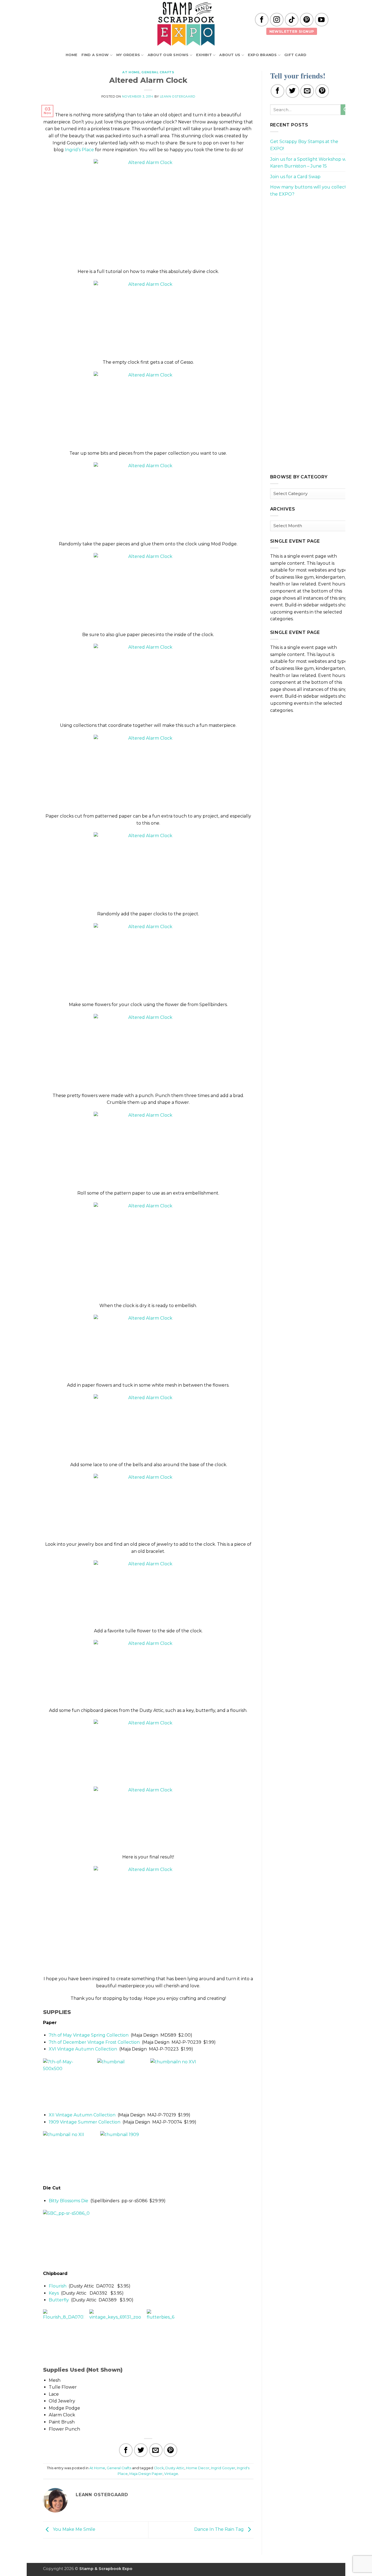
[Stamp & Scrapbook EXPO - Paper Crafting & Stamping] (186, 24)
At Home (131, 72)
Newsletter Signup (292, 31)
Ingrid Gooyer (223, 2468)
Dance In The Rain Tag (219, 2530)
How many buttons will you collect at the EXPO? (311, 191)
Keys (54, 2293)
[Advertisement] (311, 240)
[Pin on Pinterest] (170, 2450)
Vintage (171, 2474)
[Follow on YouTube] (322, 20)
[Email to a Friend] (156, 2450)
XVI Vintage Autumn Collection (83, 2049)
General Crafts (158, 72)
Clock (159, 2468)
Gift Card (295, 55)
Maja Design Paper (146, 2474)
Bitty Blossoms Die (68, 2201)
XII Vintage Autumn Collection (82, 2115)
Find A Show (95, 55)
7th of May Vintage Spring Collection (89, 2035)
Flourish (58, 2286)
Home (72, 55)
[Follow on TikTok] (292, 20)
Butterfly (59, 2300)
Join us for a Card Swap (295, 177)
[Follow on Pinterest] (307, 20)
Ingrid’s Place (79, 150)
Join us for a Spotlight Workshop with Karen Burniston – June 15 (311, 163)
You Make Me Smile (74, 2530)
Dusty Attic (175, 2468)
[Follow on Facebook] (262, 20)
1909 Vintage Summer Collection (85, 2122)
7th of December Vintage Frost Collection (94, 2042)
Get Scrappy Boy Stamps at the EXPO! (304, 145)
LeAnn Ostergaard (178, 96)
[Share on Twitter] (141, 2450)
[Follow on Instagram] (277, 20)
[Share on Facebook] (126, 2450)
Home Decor (198, 2468)
